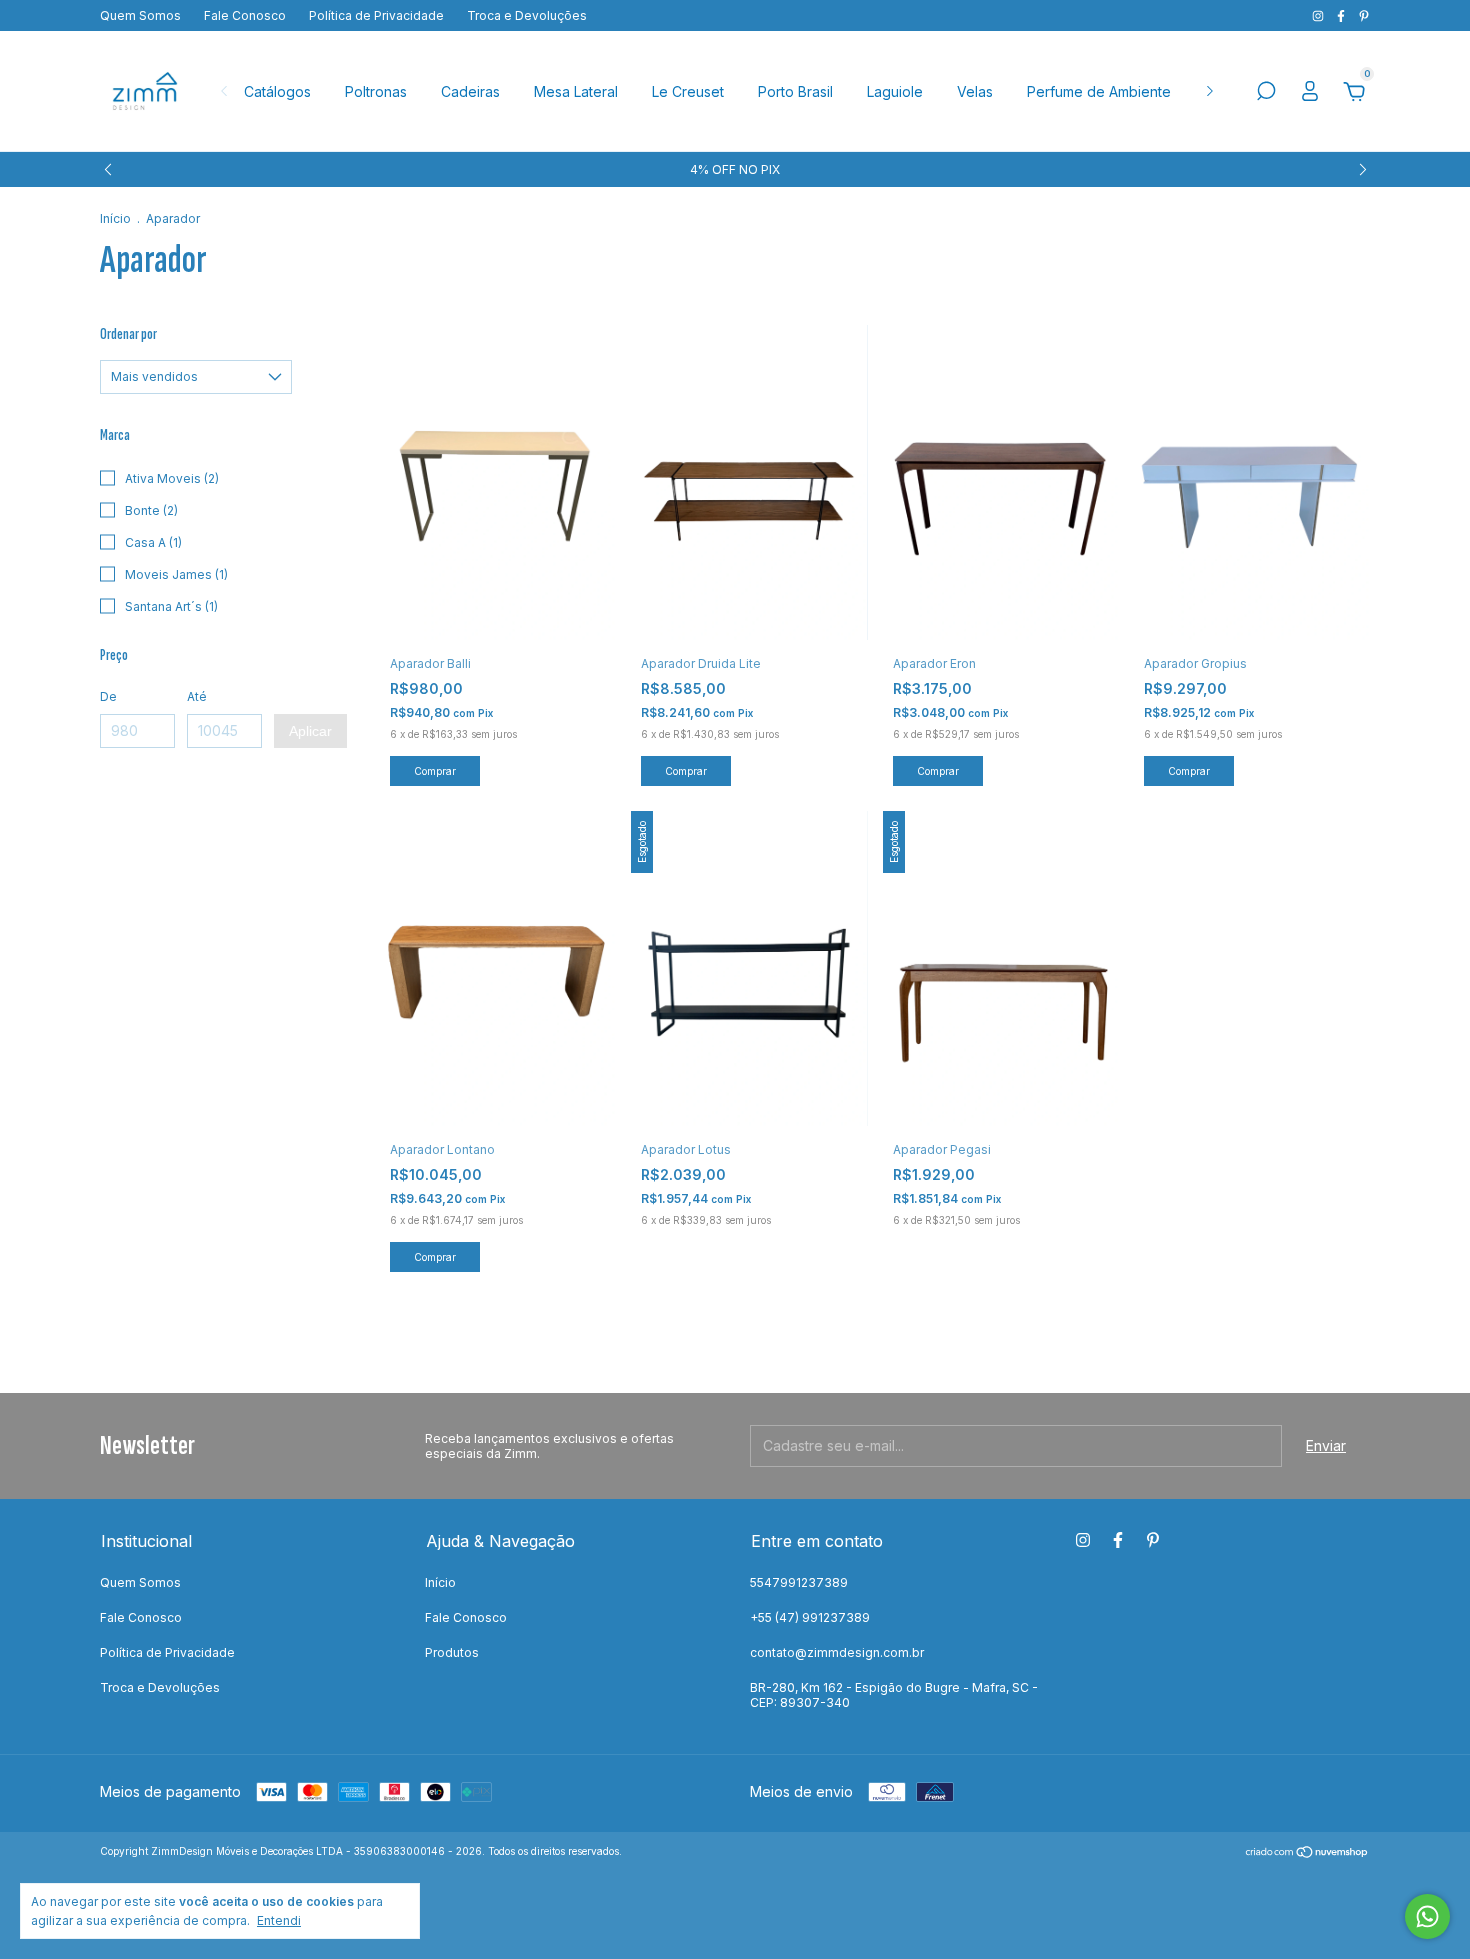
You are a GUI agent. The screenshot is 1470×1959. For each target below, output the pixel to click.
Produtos (452, 1652)
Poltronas (376, 91)
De (108, 696)
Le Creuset (688, 91)
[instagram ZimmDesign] (1319, 15)
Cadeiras (470, 91)
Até (197, 696)
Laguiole (895, 91)
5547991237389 (799, 1582)
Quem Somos (140, 15)
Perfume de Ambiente (1099, 91)
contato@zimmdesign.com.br (837, 1652)
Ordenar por (128, 334)
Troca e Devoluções (527, 15)
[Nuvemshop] (1307, 1853)
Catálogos (277, 91)
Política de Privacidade (376, 15)
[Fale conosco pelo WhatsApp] (1427, 1916)
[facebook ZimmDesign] (1342, 15)
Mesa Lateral (576, 91)
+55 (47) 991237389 (810, 1617)
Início (115, 218)
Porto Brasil (795, 91)
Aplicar (310, 731)
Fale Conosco (245, 15)
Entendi (279, 1920)
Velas (975, 91)
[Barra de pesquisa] (1266, 93)
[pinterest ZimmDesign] (1364, 15)
